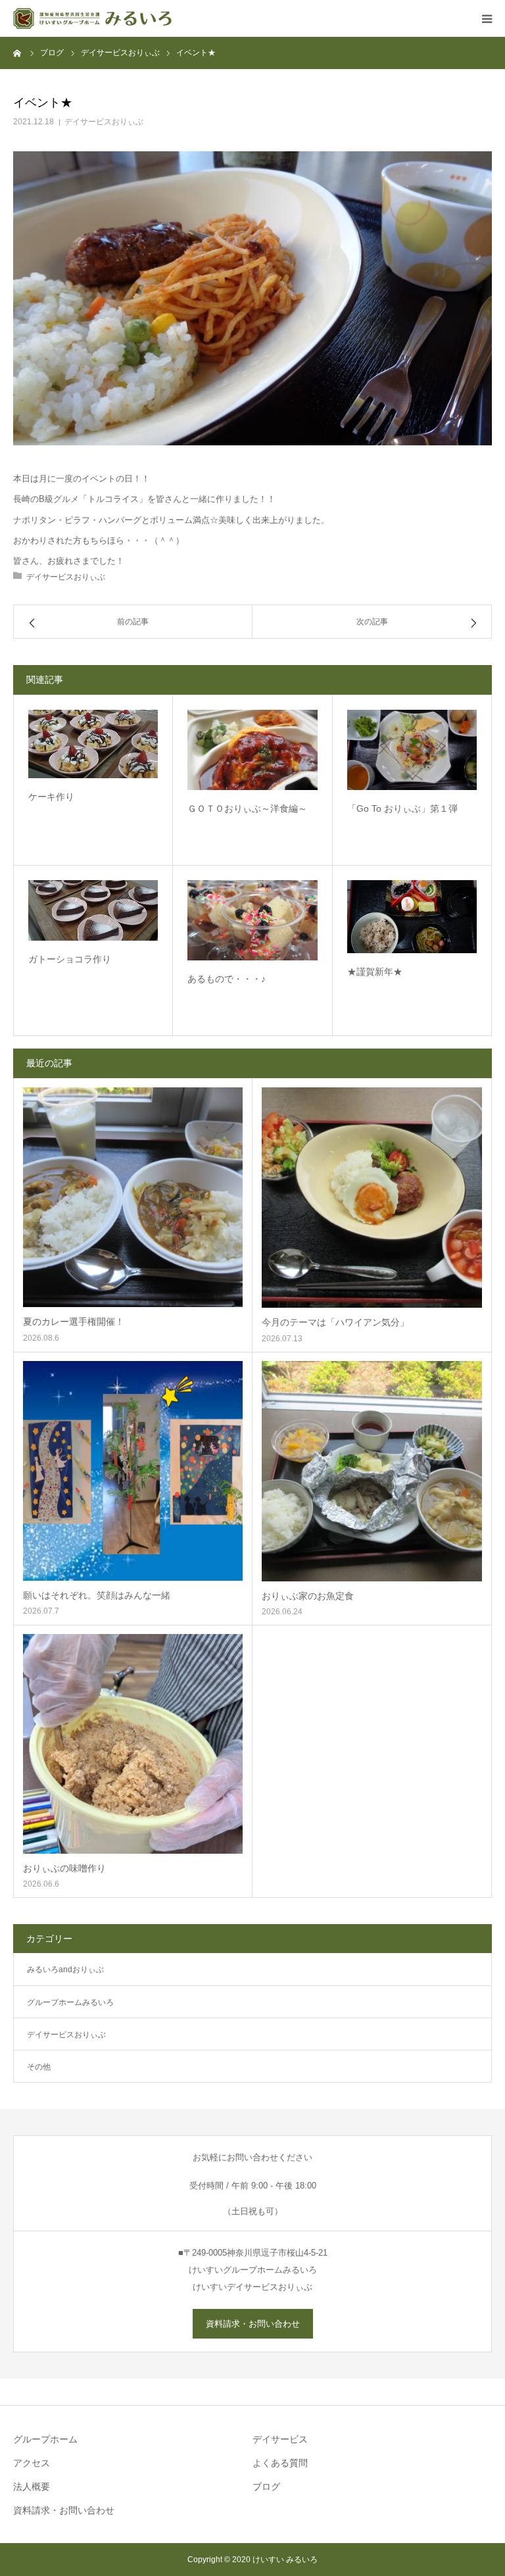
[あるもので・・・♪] (252, 920)
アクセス (32, 2463)
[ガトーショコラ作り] (93, 910)
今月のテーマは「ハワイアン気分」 (335, 1322)
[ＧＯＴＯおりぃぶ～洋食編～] (252, 750)
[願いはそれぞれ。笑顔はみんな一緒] (133, 1471)
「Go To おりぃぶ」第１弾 (402, 808)
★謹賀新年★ (375, 972)
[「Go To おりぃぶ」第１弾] (412, 750)
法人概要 (32, 2487)
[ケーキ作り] (93, 744)
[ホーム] (18, 53)
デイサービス (280, 2439)
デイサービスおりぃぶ (104, 122)
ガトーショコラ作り (70, 959)
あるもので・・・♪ (227, 979)
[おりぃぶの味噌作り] (133, 1744)
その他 (39, 2067)
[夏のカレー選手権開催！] (133, 1197)
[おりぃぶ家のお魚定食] (372, 1471)
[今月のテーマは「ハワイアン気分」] (372, 1198)
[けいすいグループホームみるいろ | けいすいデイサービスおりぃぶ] (92, 18)
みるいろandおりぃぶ (65, 1969)
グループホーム (45, 2439)
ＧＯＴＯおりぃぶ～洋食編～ (247, 808)
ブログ (266, 2487)
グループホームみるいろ (70, 2002)
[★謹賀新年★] (412, 917)
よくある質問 (280, 2463)
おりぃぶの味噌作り (64, 1868)
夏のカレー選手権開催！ (74, 1322)
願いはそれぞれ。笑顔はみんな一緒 (97, 1595)
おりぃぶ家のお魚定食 (308, 1596)
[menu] (487, 18)
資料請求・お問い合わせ (253, 2324)
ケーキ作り (51, 797)
